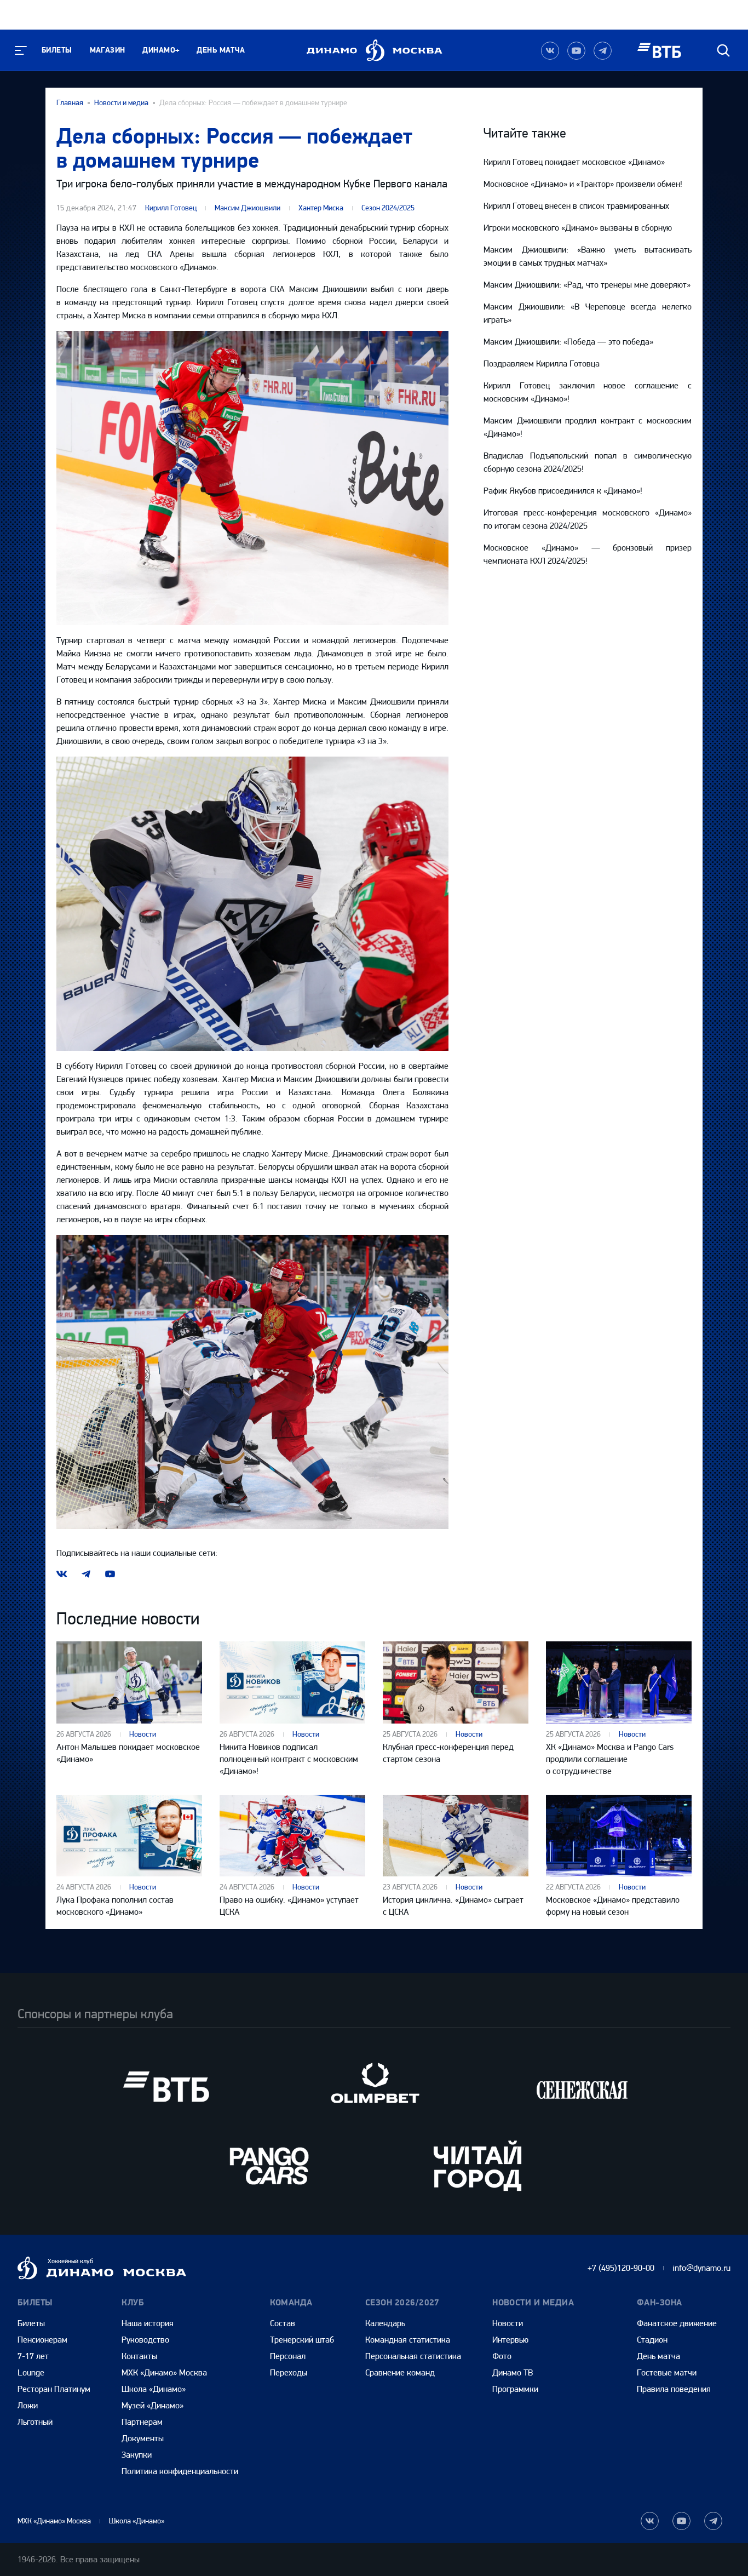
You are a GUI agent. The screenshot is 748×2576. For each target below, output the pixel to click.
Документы (143, 2438)
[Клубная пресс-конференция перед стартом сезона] (456, 1682)
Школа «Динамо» (154, 2389)
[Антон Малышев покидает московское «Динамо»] (129, 1682)
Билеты (57, 50)
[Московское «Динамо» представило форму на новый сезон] (619, 1836)
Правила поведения (674, 2389)
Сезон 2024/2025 (388, 208)
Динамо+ (161, 50)
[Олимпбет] (374, 2086)
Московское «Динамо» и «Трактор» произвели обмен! (583, 184)
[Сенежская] (582, 2086)
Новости (143, 1734)
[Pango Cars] (270, 2165)
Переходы (289, 2372)
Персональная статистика (413, 2356)
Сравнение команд (400, 2372)
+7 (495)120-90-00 (621, 2268)
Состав (283, 2323)
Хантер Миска (321, 208)
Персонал (288, 2356)
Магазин (108, 50)
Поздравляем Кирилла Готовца (542, 363)
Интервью (510, 2340)
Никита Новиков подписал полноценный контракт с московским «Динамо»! (289, 1759)
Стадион (652, 2340)
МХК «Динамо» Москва (164, 2372)
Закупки (137, 2455)
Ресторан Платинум (54, 2389)
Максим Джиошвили (248, 208)
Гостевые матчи (667, 2372)
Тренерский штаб (302, 2340)
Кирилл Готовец (171, 208)
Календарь (385, 2323)
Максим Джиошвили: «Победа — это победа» (568, 342)
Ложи (28, 2405)
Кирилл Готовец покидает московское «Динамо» (574, 162)
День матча (221, 50)
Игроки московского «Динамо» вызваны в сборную (578, 228)
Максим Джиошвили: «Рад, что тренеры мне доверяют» (587, 285)
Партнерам (142, 2422)
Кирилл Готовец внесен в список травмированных (576, 206)
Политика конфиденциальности (180, 2471)
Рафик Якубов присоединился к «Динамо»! (563, 491)
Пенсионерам (42, 2340)
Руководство (145, 2340)
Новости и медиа (121, 103)
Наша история (148, 2323)
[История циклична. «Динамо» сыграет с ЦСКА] (456, 1836)
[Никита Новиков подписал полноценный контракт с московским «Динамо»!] (292, 1682)
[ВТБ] (166, 2086)
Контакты (139, 2356)
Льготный (35, 2422)
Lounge (31, 2372)
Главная (70, 103)
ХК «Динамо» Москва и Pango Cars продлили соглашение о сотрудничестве (610, 1759)
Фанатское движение (677, 2323)
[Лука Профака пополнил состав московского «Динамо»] (129, 1836)
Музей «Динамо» (153, 2405)
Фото (502, 2356)
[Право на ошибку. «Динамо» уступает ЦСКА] (292, 1836)
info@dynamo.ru (701, 2268)
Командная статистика (408, 2340)
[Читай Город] (478, 2165)
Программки (515, 2389)
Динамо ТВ (513, 2372)
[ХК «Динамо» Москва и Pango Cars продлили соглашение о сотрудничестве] (619, 1682)
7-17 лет (33, 2356)
